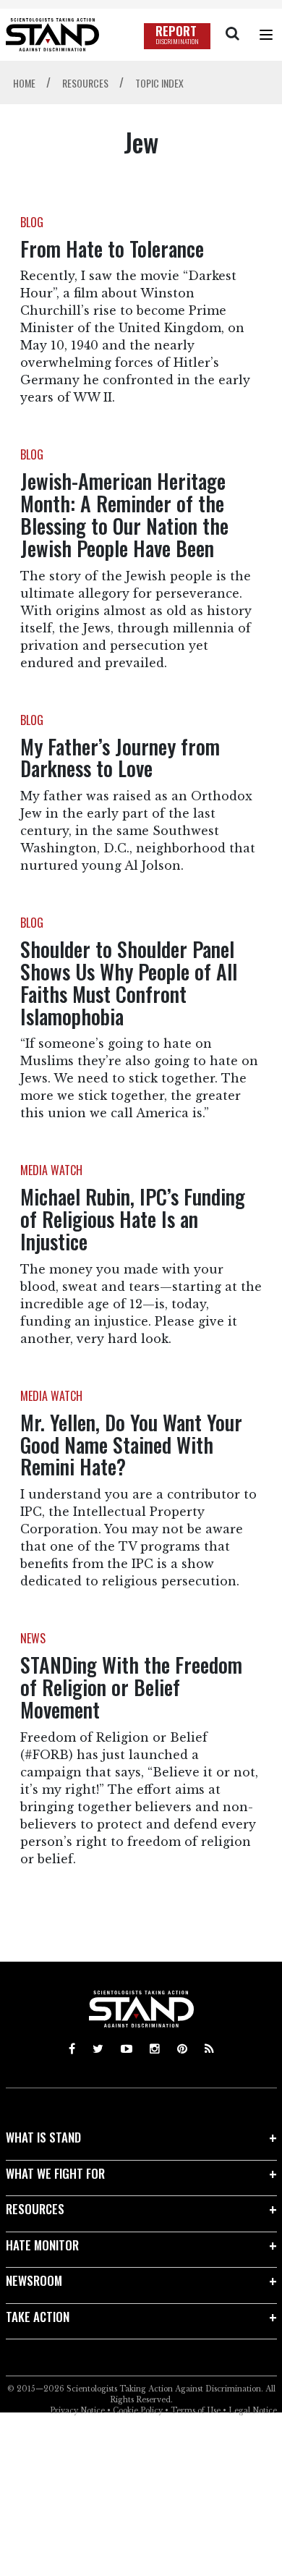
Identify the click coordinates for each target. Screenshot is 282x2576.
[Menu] (266, 35)
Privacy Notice (77, 2411)
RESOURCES (35, 2209)
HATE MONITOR (42, 2245)
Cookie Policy (138, 2411)
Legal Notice (253, 2411)
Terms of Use (196, 2411)
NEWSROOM (34, 2280)
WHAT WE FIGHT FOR (55, 2173)
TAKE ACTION (38, 2317)
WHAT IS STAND (43, 2137)
